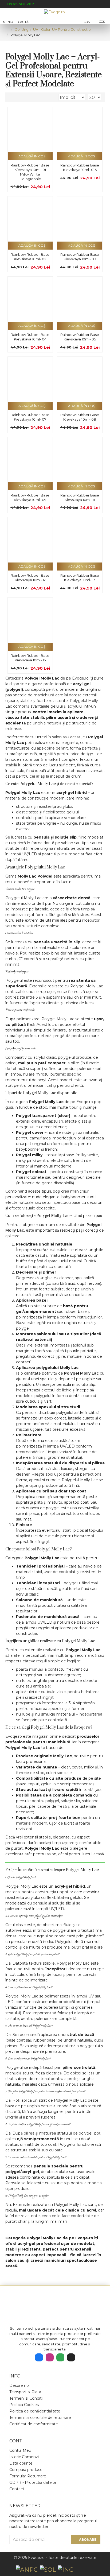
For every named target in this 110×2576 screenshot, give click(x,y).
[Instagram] (50, 2357)
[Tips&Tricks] (71, 2357)
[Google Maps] (60, 2357)
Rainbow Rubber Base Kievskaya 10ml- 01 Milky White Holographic (30, 172)
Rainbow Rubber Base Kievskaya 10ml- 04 (30, 337)
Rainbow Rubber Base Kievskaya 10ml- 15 (30, 658)
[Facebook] (39, 2357)
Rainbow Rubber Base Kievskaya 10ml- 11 (80, 497)
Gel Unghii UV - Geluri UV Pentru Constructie (53, 29)
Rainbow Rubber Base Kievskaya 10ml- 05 (80, 337)
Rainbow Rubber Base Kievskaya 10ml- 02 (30, 257)
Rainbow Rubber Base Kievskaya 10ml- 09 (30, 497)
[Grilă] (10, 97)
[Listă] (16, 97)
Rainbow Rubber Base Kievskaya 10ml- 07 (30, 417)
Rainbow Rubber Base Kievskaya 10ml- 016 (80, 167)
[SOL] (48, 2570)
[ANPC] (27, 2570)
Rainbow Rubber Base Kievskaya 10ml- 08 (80, 417)
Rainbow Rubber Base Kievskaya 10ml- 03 (80, 257)
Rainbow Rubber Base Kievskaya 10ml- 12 (30, 578)
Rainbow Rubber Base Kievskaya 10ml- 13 (80, 578)
